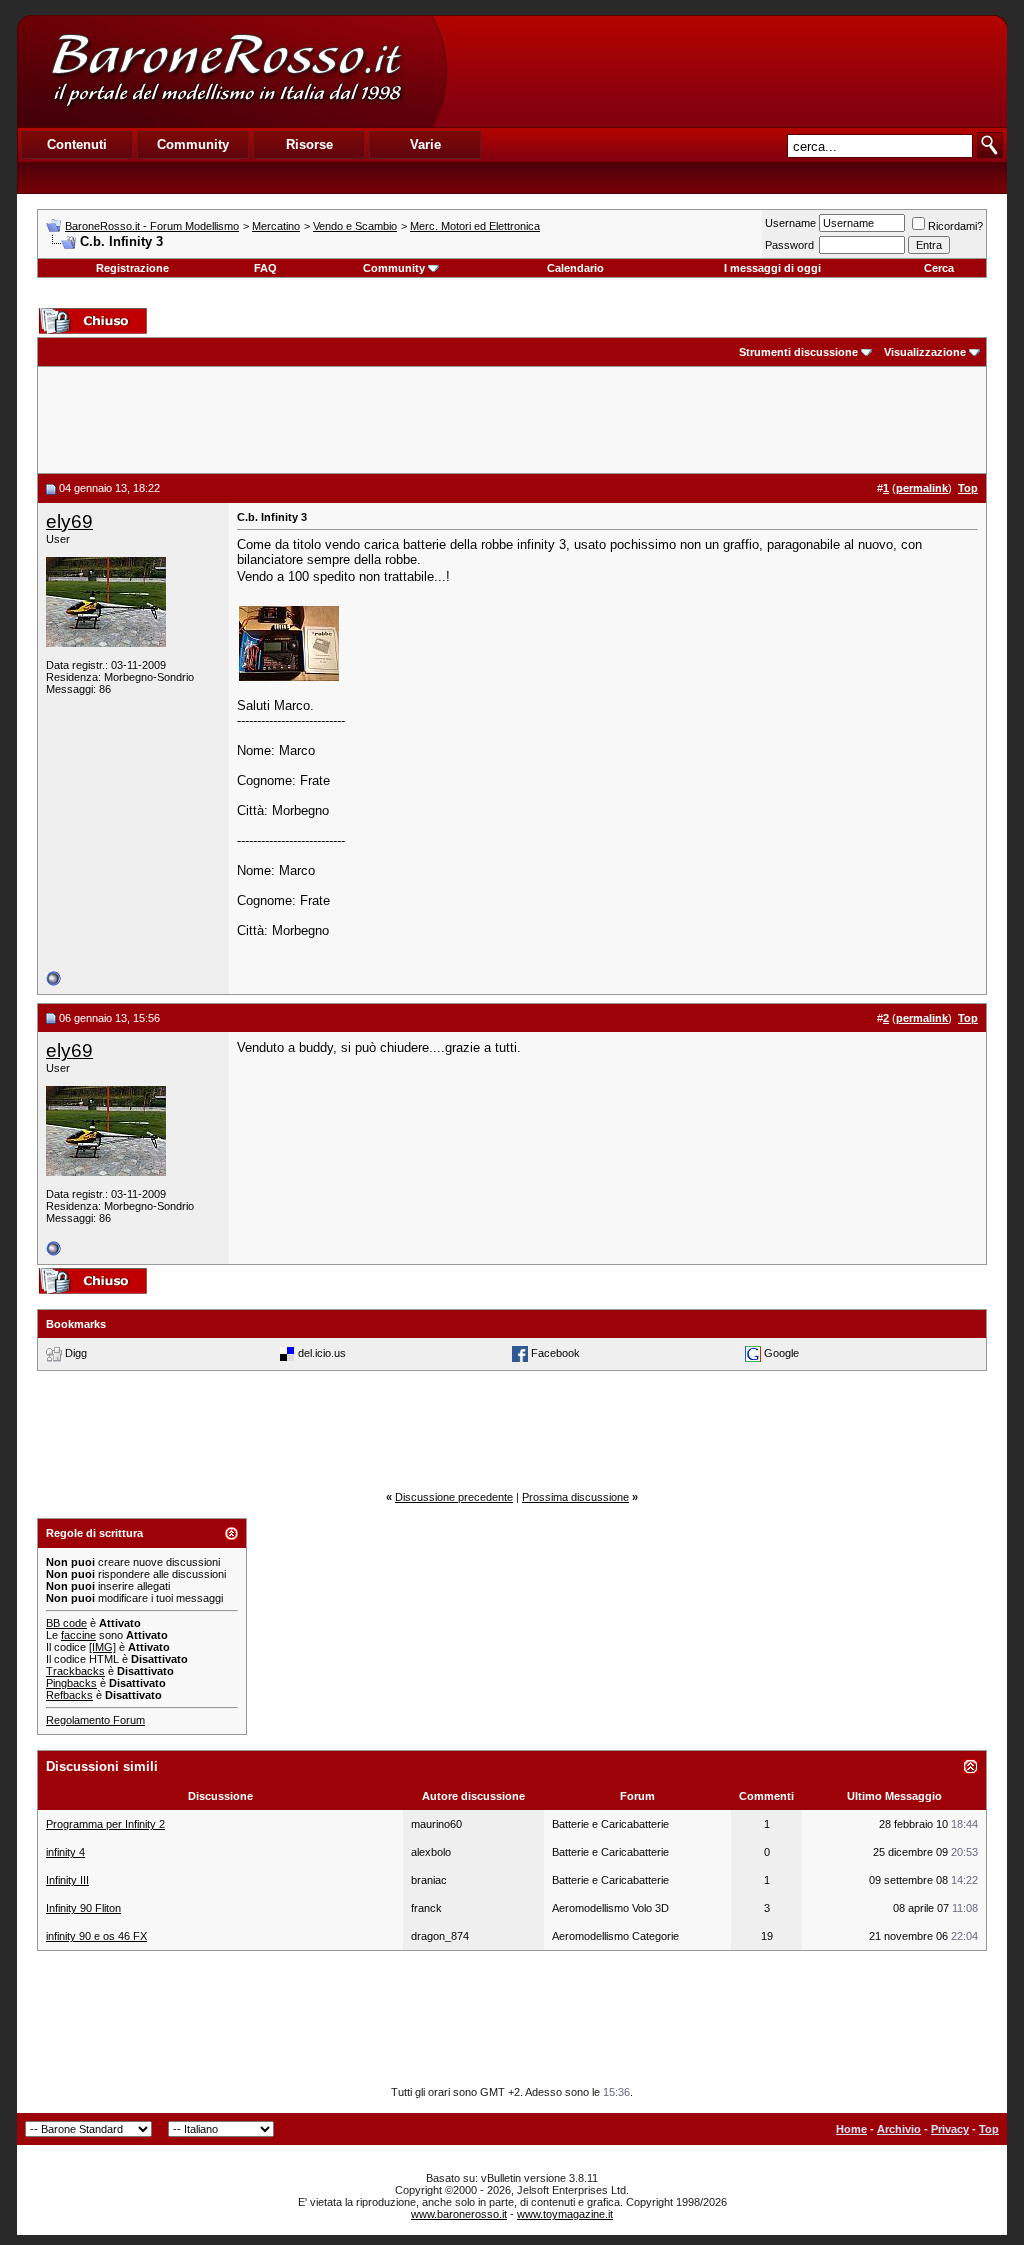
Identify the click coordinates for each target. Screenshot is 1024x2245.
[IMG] (102, 1647)
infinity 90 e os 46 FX (96, 1936)
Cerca (939, 268)
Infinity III (67, 1880)
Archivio (899, 2129)
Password (789, 245)
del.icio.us (322, 1353)
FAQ (265, 268)
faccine (78, 1635)
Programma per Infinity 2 (105, 1824)
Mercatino (276, 226)
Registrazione (132, 268)
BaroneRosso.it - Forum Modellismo (152, 226)
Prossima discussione (575, 1497)
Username (790, 223)
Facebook (555, 1353)
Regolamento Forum (95, 1720)
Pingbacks (71, 1683)
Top (989, 2129)
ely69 (69, 521)
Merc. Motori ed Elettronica (475, 226)
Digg (76, 1353)
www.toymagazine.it (565, 2214)
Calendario (575, 268)
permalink (922, 488)
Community (394, 268)
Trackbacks (75, 1671)
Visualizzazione (925, 352)
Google (781, 1353)
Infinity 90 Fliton (83, 1908)
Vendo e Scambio (355, 226)
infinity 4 (65, 1852)
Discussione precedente (454, 1497)
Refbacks (69, 1695)
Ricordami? (955, 226)
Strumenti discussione (798, 352)
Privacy (950, 2129)
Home (851, 2129)
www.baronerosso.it (459, 2214)
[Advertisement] (726, 71)
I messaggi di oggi (772, 268)
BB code (66, 1623)
